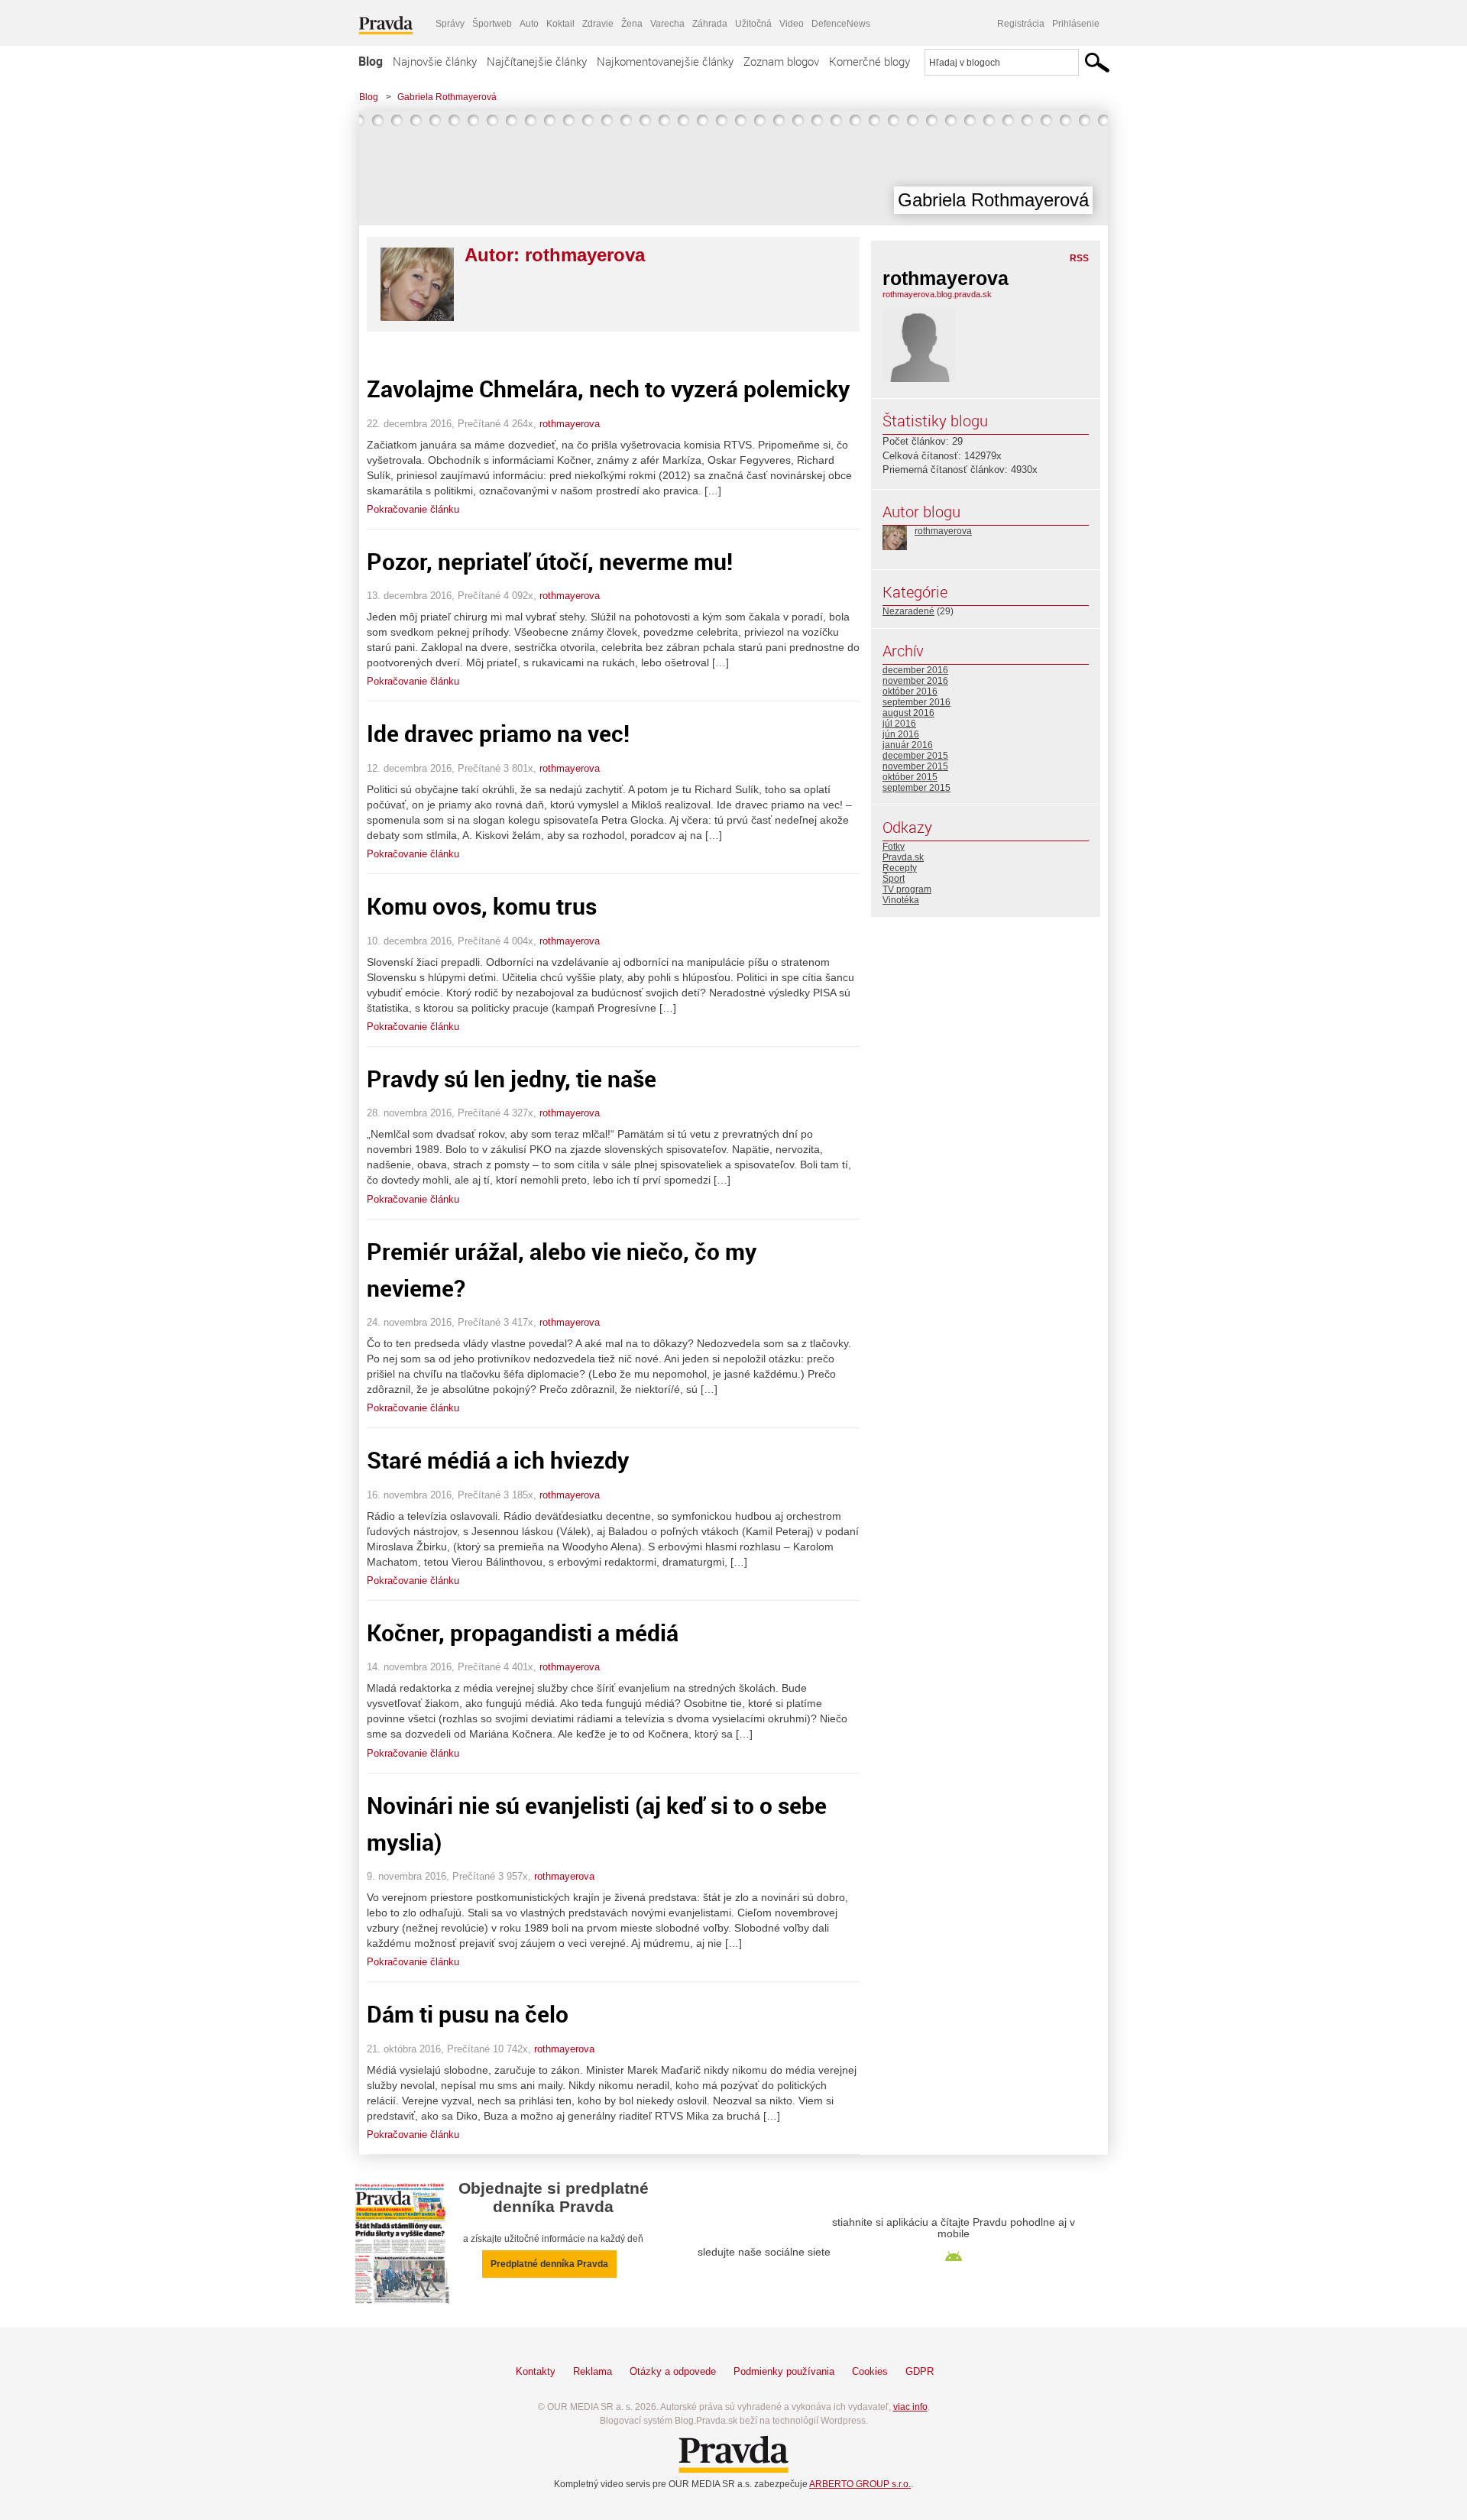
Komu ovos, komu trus (482, 906)
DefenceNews (841, 24)
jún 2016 (901, 734)
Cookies (870, 2371)
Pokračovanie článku (413, 509)
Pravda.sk (903, 857)
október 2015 (910, 777)
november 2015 (915, 766)
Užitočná (753, 24)
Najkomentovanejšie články (665, 61)
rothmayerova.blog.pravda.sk (937, 294)
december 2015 (915, 756)
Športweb (492, 24)
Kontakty (536, 2371)
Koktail (560, 24)
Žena (632, 24)
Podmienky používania (784, 2371)
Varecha (667, 24)
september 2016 (916, 702)
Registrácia (1021, 24)
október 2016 (910, 692)
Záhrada (710, 24)
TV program (907, 889)
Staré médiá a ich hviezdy (498, 1460)
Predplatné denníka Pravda (549, 2264)
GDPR (920, 2371)
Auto (529, 24)
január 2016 (908, 745)
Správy (450, 24)
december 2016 (915, 670)
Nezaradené (908, 611)
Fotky (894, 847)
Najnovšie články (435, 61)
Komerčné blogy (870, 61)
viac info (910, 2407)
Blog (371, 61)
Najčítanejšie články (537, 61)
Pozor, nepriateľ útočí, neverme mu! (550, 561)
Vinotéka (901, 900)
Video (792, 24)
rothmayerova (570, 424)
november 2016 (915, 681)
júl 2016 (899, 724)
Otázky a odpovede (673, 2371)
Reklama (593, 2371)
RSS (1079, 258)
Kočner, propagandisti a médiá (523, 1632)
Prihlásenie (1076, 24)
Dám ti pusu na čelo (468, 2014)
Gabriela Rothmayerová (447, 97)
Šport (894, 879)
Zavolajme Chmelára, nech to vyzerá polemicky (608, 389)
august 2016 (908, 713)
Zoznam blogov (781, 61)
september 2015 (916, 788)
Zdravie (598, 24)
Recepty (900, 868)
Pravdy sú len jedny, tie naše (512, 1079)
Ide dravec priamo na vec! (498, 733)
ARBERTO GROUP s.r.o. (860, 2484)
